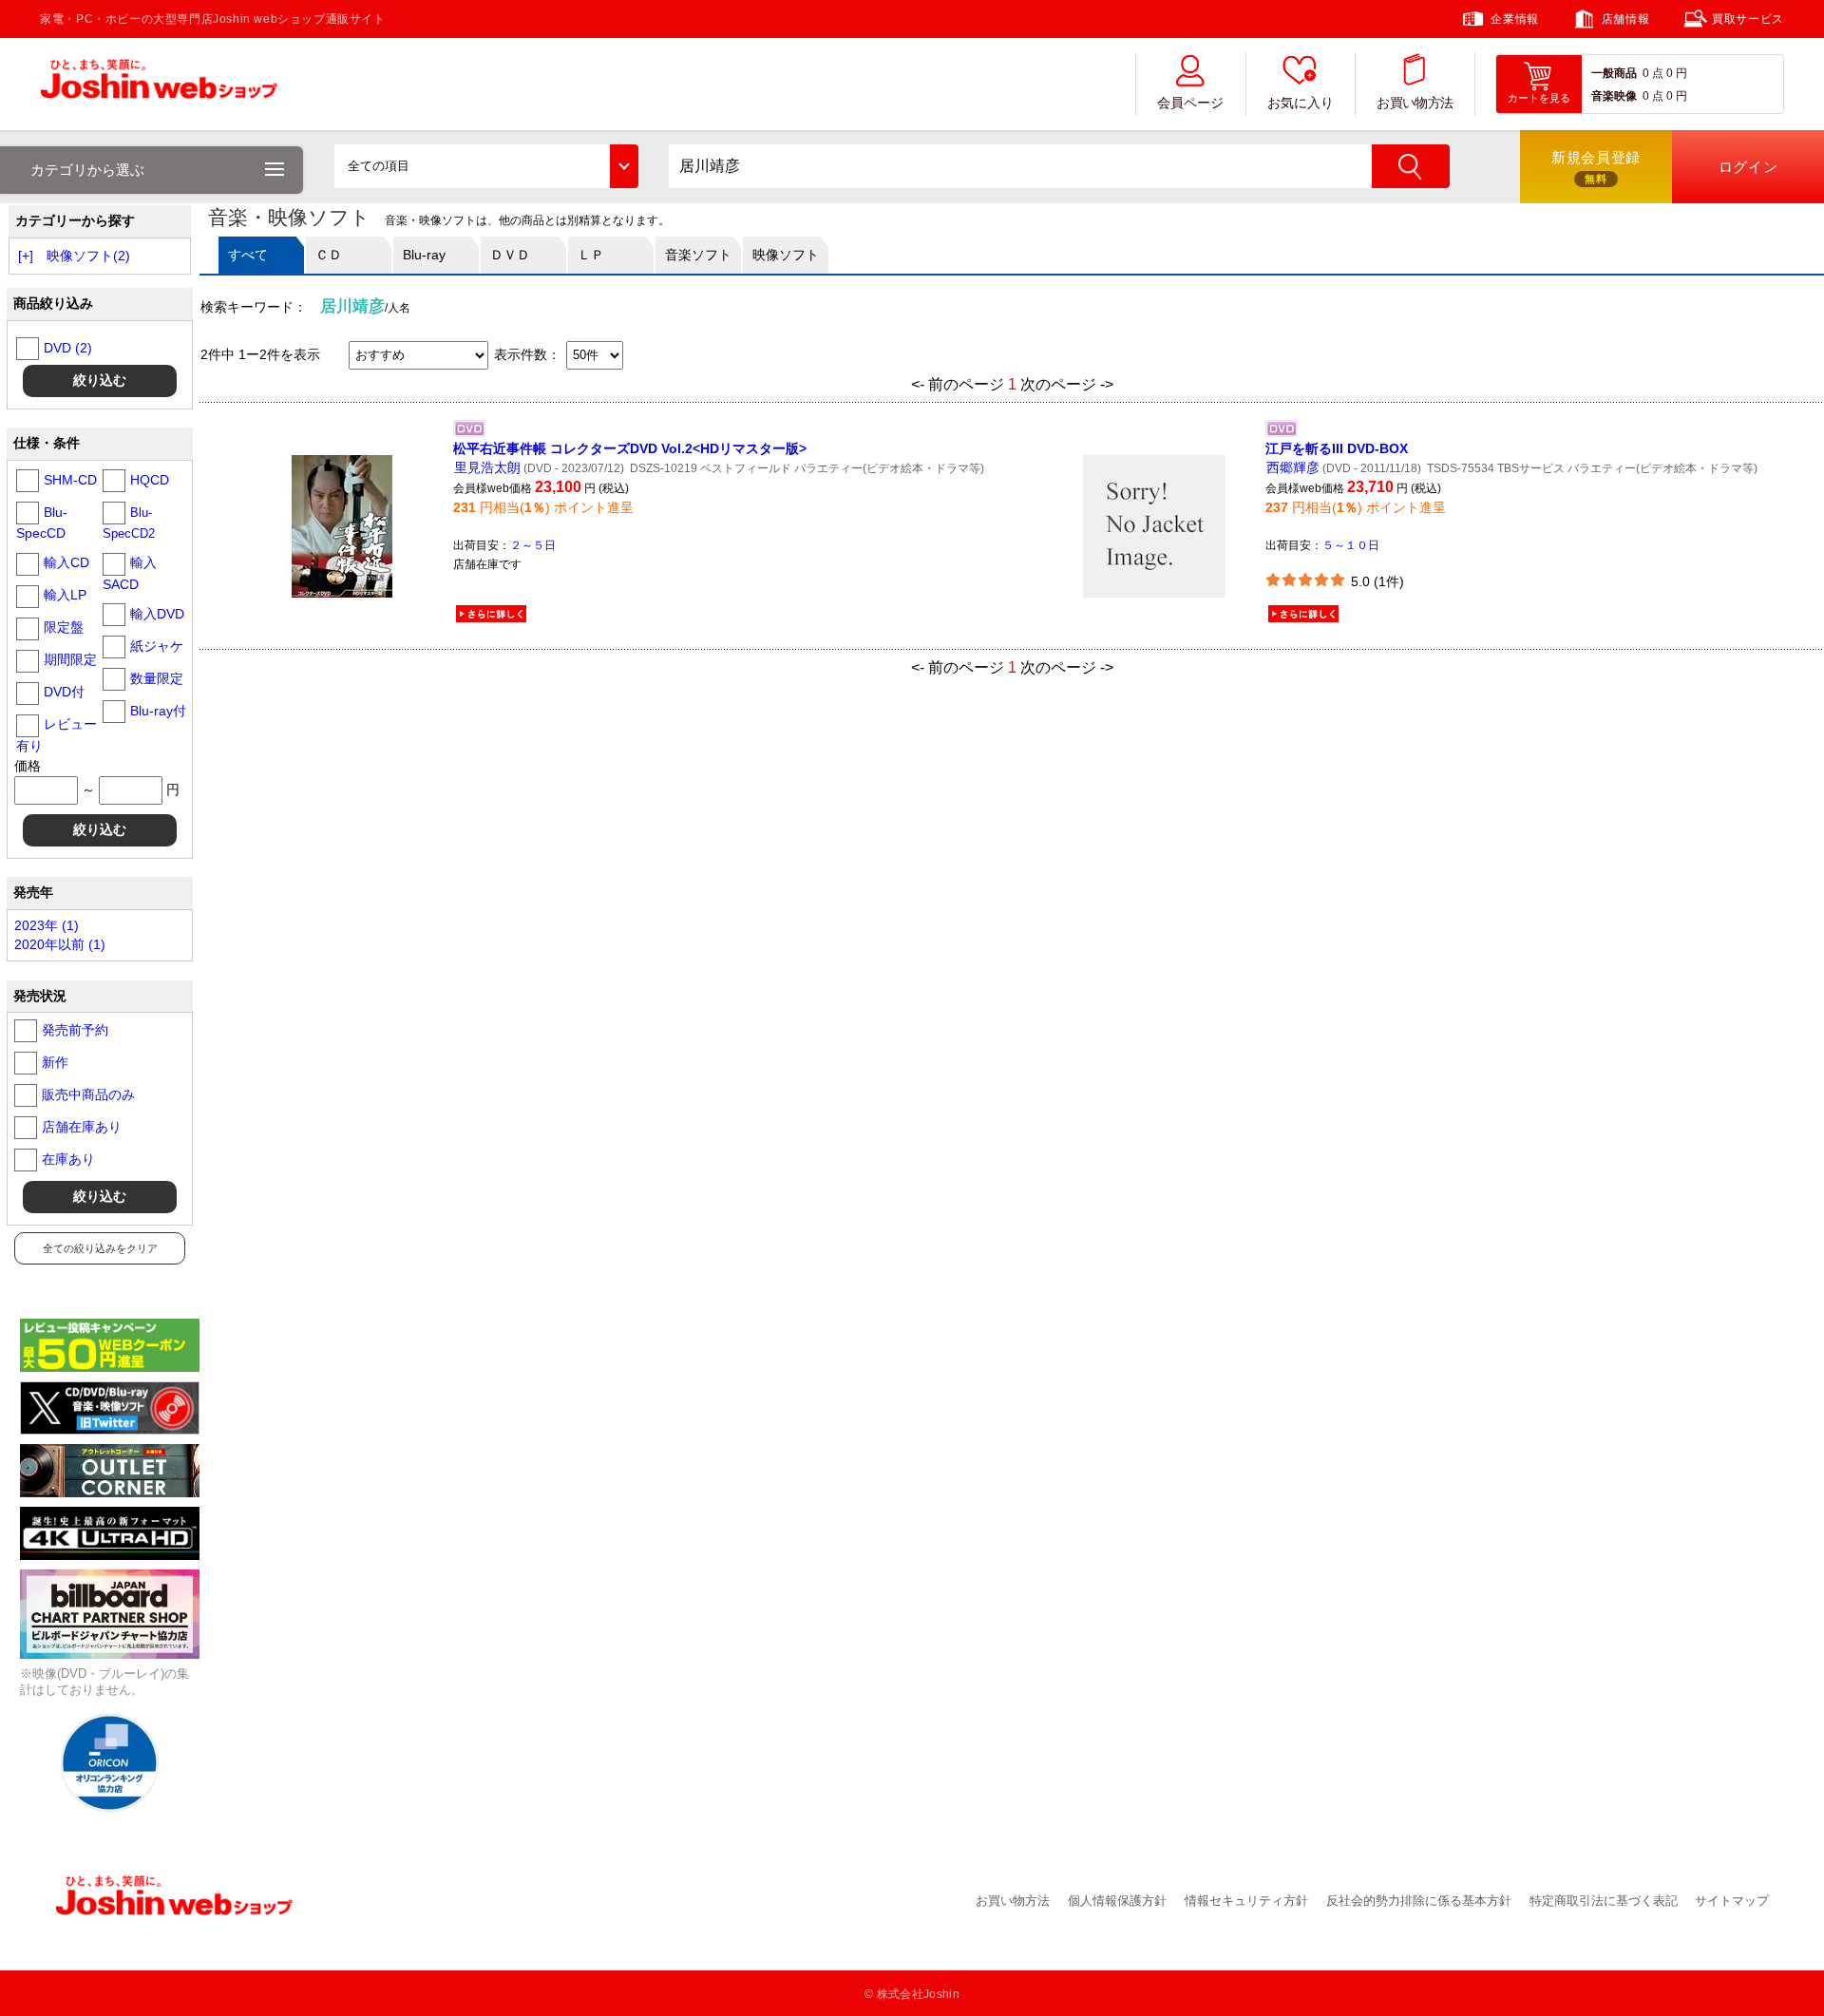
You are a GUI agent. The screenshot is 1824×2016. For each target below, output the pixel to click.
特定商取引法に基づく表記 (1604, 1901)
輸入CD (66, 562)
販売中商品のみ (88, 1094)
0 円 (1677, 73)
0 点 (1653, 73)
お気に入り (1301, 103)
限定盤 (64, 627)
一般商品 (1614, 73)
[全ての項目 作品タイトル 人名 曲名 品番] (486, 166)
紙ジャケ (157, 646)
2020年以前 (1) (60, 944)
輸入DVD (157, 614)
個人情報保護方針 (1117, 1901)
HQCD (150, 480)
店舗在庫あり (82, 1127)
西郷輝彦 (1293, 467)
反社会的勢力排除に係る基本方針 (1419, 1901)
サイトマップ (1732, 1901)
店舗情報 (1625, 19)
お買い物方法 (1415, 103)
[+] (26, 256)
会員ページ (1190, 103)
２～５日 (533, 545)
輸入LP (65, 595)
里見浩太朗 (487, 467)
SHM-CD (70, 480)
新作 (55, 1062)
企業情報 (1514, 19)
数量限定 (157, 678)
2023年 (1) (47, 925)
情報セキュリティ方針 (1246, 1901)
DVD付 (64, 692)
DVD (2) (68, 348)
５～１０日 (1351, 545)
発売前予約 (75, 1030)
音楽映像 (1614, 96)
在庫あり (68, 1159)
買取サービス (1748, 19)
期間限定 (70, 659)
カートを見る (1539, 98)
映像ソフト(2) (88, 256)
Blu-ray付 (158, 711)
